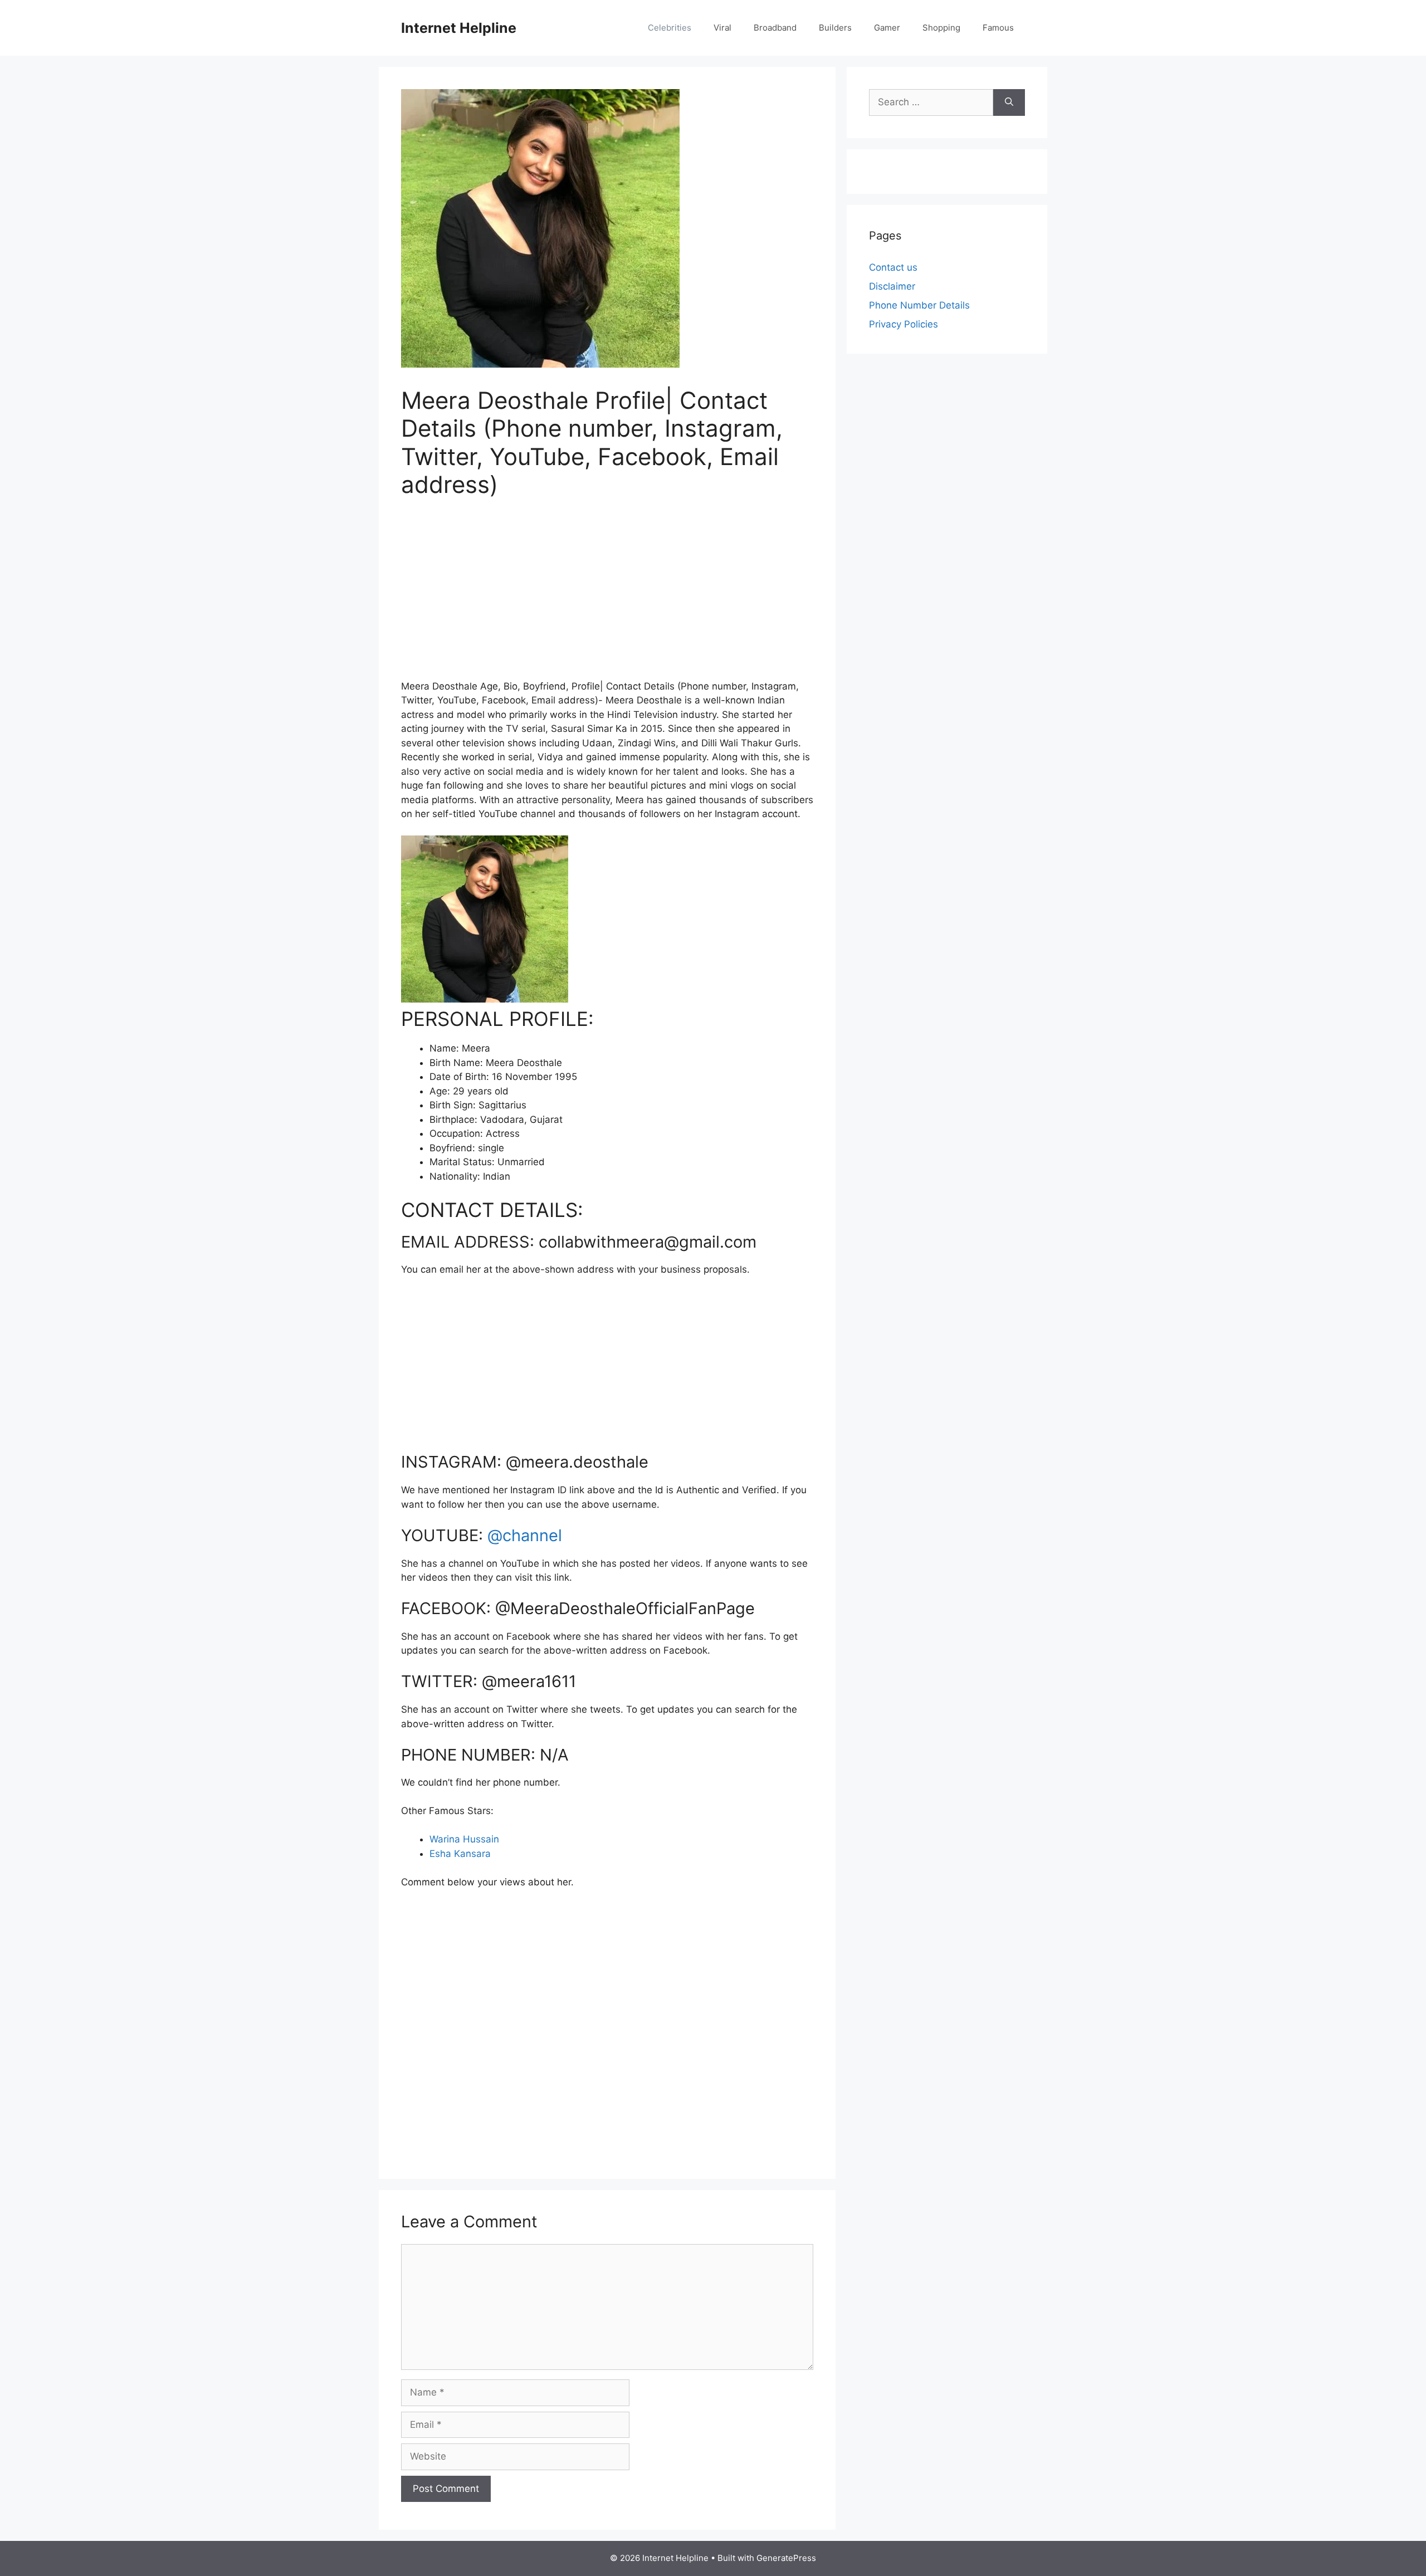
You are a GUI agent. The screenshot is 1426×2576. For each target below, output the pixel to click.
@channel (525, 1535)
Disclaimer (892, 286)
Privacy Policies (904, 324)
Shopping (941, 28)
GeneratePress (786, 2558)
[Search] (1009, 102)
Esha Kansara (460, 1854)
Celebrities (670, 28)
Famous (998, 28)
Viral (722, 28)
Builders (835, 28)
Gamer (887, 28)
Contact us (893, 267)
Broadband (775, 28)
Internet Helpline (459, 28)
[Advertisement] (607, 596)
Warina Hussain (464, 1839)
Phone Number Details (919, 305)
